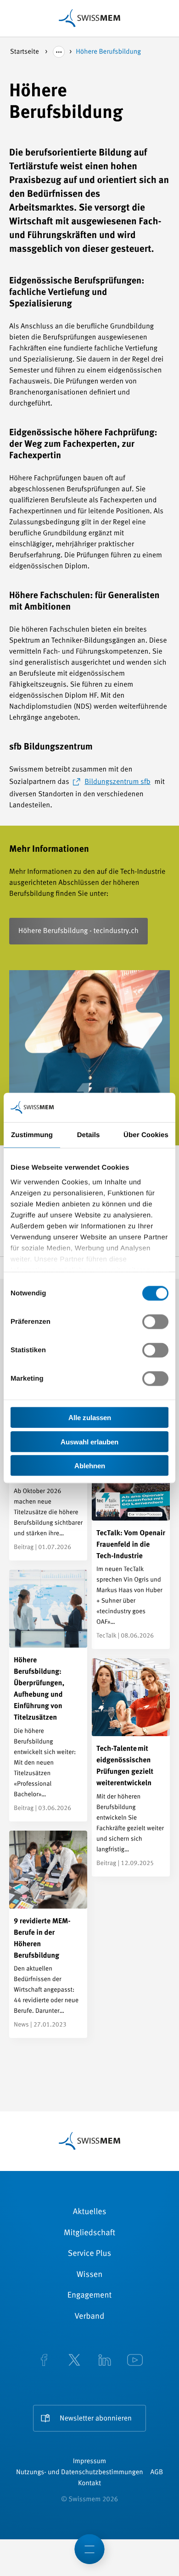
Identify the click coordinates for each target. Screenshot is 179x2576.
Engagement (90, 2296)
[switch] (155, 1322)
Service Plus (89, 2254)
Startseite (25, 52)
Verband (90, 2317)
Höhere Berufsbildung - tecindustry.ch (78, 931)
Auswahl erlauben (89, 1441)
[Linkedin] (105, 2361)
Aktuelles (90, 2212)
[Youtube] (135, 2361)
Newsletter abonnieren (96, 2419)
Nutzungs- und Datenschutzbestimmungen (80, 2473)
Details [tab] (89, 1135)
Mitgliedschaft (89, 2233)
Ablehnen (90, 1466)
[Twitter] (74, 2361)
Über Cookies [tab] (146, 1135)
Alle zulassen (90, 1418)
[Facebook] (44, 2361)
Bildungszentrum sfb (117, 782)
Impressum (89, 2462)
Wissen (89, 2275)
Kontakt (89, 2484)
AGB (157, 2473)
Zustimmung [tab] (32, 1135)
